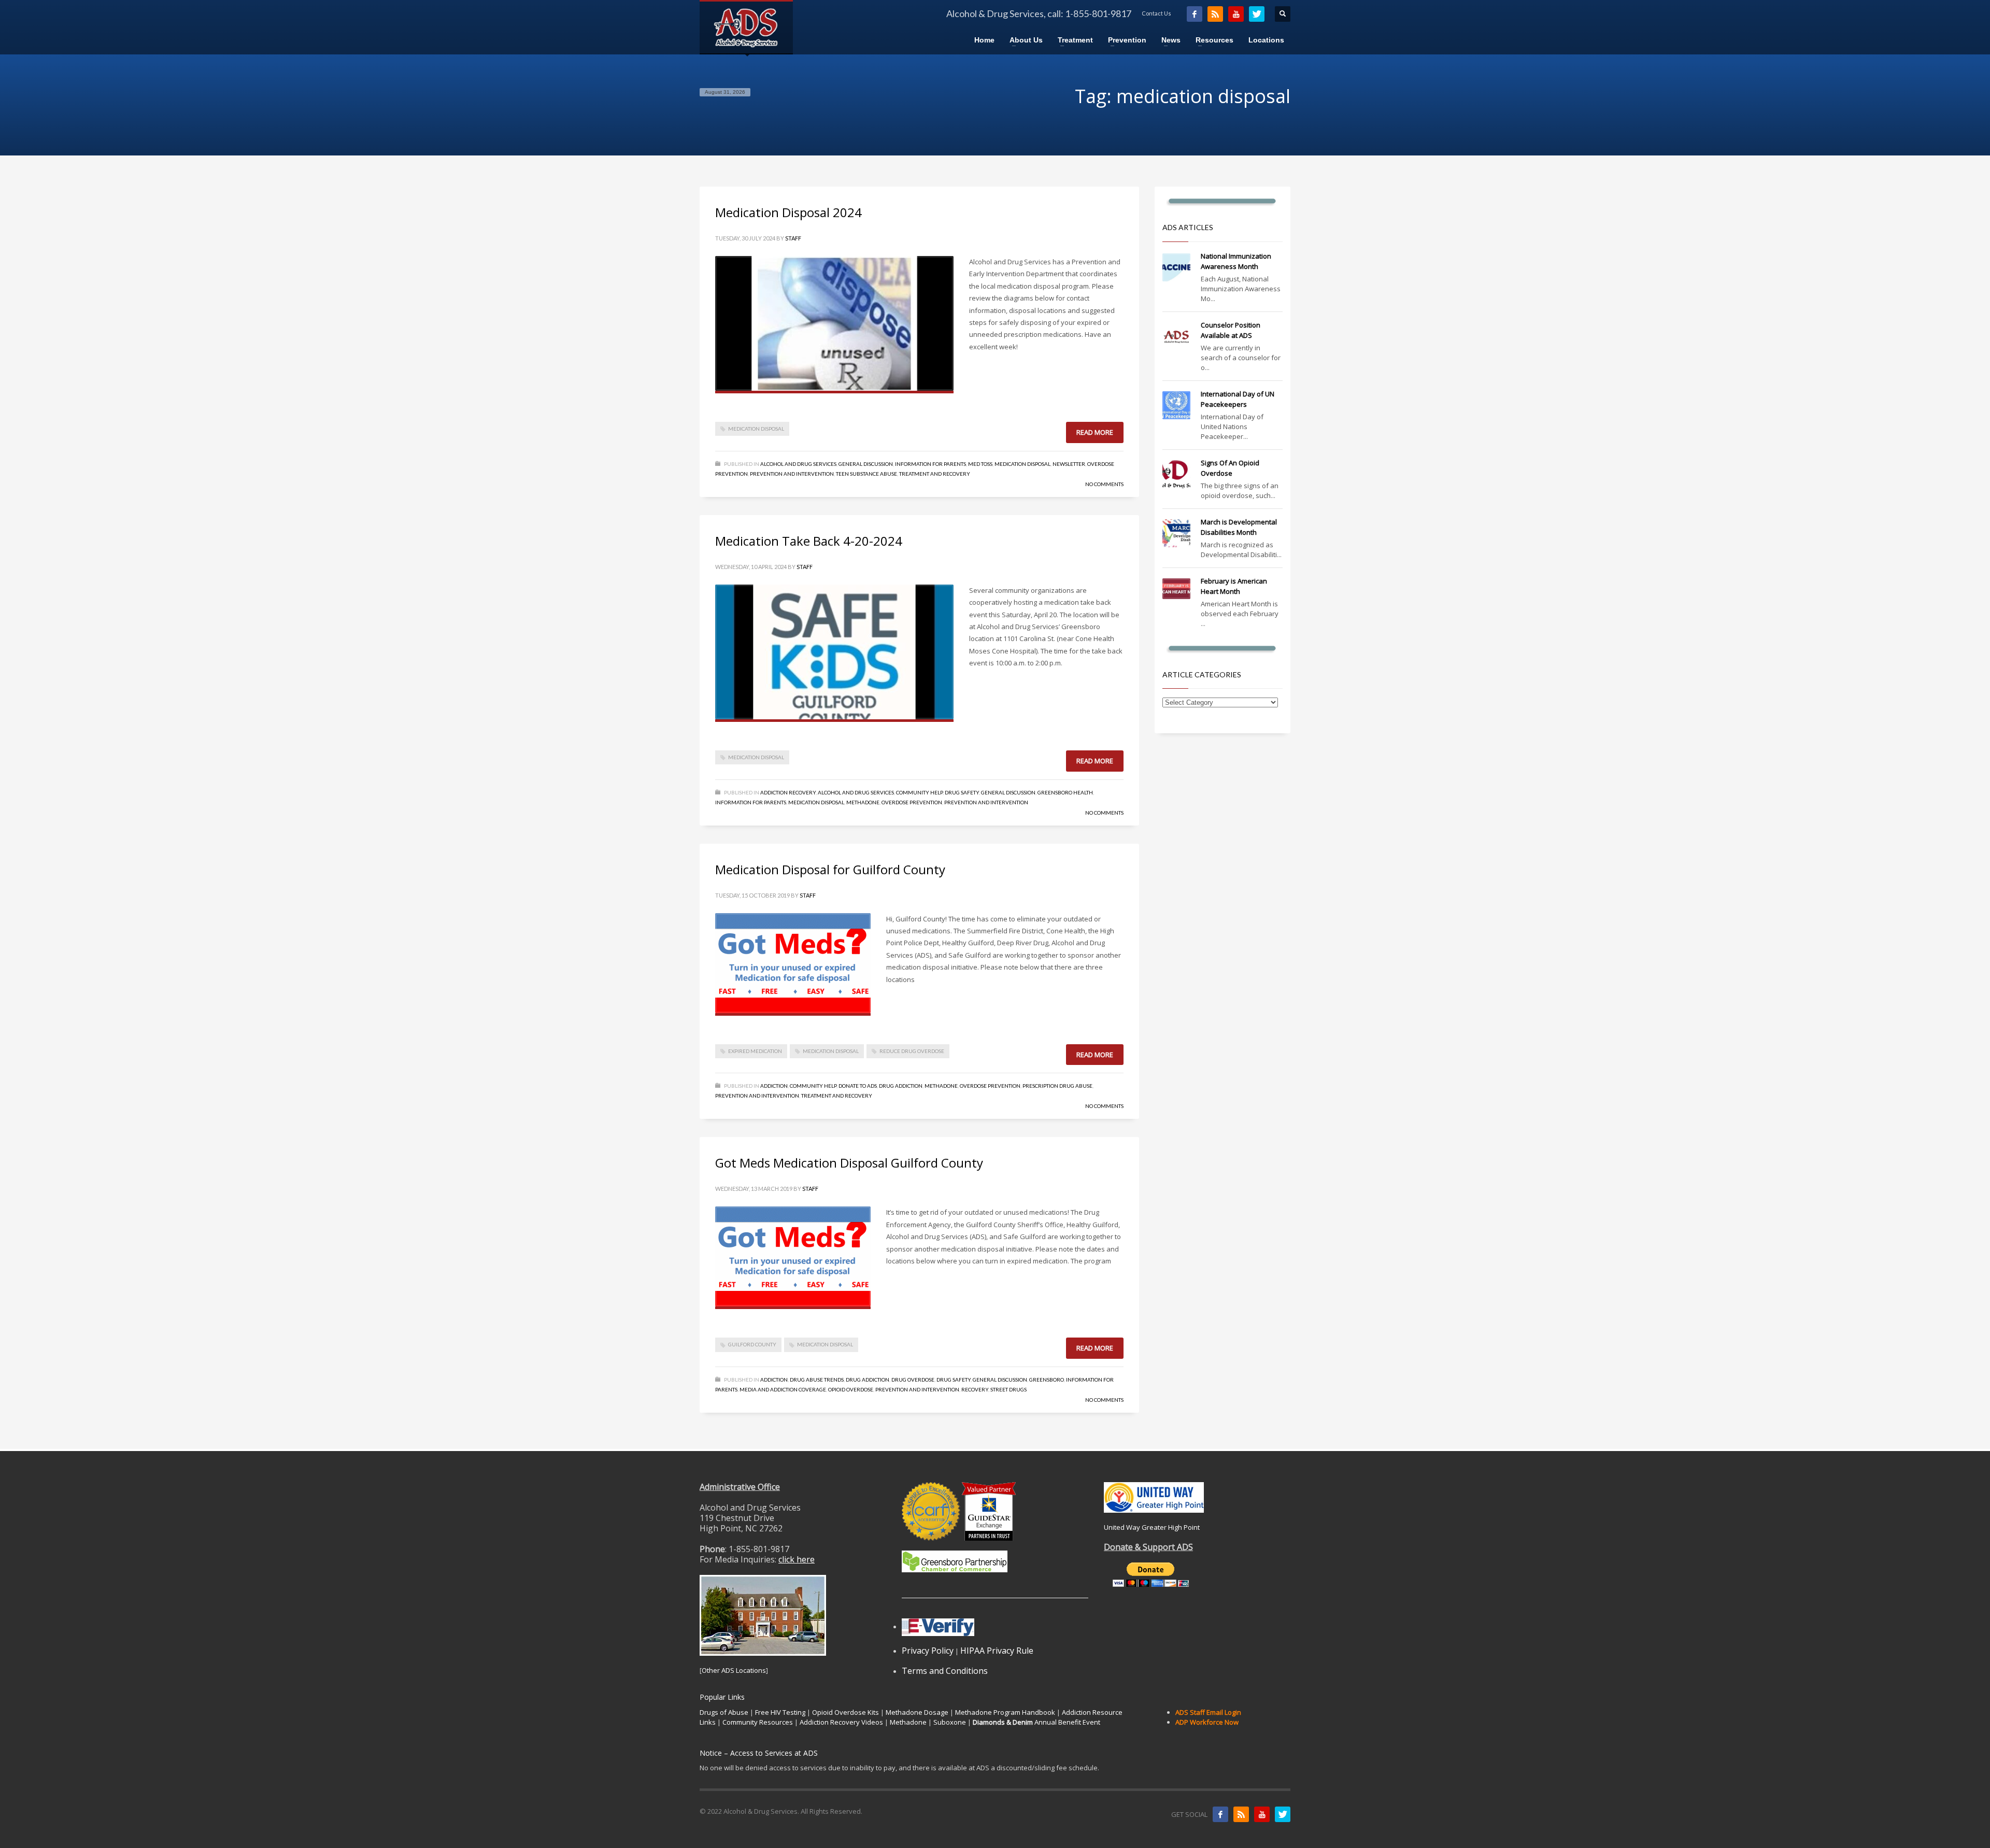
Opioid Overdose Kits (845, 1712)
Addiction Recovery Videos (841, 1722)
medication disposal (756, 429)
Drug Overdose (913, 1380)
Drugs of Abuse (724, 1712)
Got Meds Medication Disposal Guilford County (849, 1163)
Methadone (863, 802)
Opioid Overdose (851, 1389)
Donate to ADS (858, 1086)
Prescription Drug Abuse (1057, 1086)
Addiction (774, 1086)
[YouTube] (1236, 14)
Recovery (975, 1389)
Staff (793, 238)
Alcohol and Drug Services (798, 464)
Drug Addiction (901, 1086)
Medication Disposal (1022, 464)
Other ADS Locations (734, 1670)
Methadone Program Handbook (1005, 1712)
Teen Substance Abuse (866, 474)
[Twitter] (1257, 14)
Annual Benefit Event (1036, 1722)
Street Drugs (1008, 1389)
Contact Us (1156, 13)
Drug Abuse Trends (817, 1380)
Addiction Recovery (788, 792)
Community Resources (758, 1722)
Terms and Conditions (945, 1671)
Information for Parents (930, 464)
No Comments (1104, 484)
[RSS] (1215, 14)
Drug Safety (962, 792)
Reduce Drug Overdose (912, 1051)
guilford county (752, 1344)
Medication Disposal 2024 (788, 212)
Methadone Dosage (917, 1712)
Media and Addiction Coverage (783, 1389)
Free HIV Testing (780, 1712)
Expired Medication (755, 1051)
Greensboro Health (1065, 792)
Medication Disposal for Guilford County (830, 869)
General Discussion (866, 464)
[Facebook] (1195, 14)
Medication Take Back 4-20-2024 (809, 541)
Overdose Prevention (912, 802)
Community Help (919, 792)
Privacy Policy (928, 1651)
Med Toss (980, 464)
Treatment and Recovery (935, 474)
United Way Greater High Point (1152, 1527)
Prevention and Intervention (792, 474)
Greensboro (1047, 1380)
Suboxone (950, 1722)
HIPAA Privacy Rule (997, 1651)
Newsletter (1069, 464)
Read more (1095, 432)
